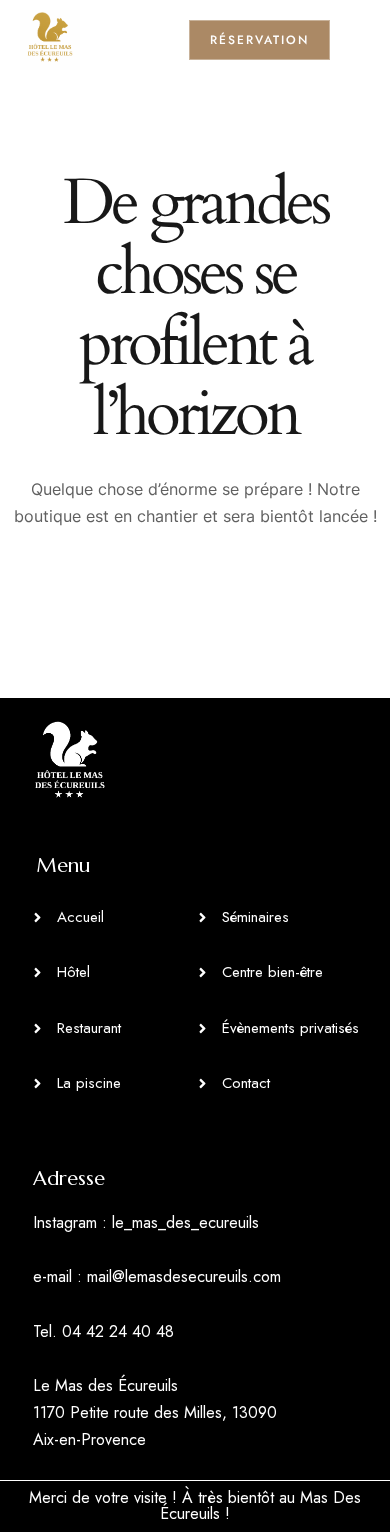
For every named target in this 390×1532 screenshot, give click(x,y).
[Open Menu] (360, 39)
